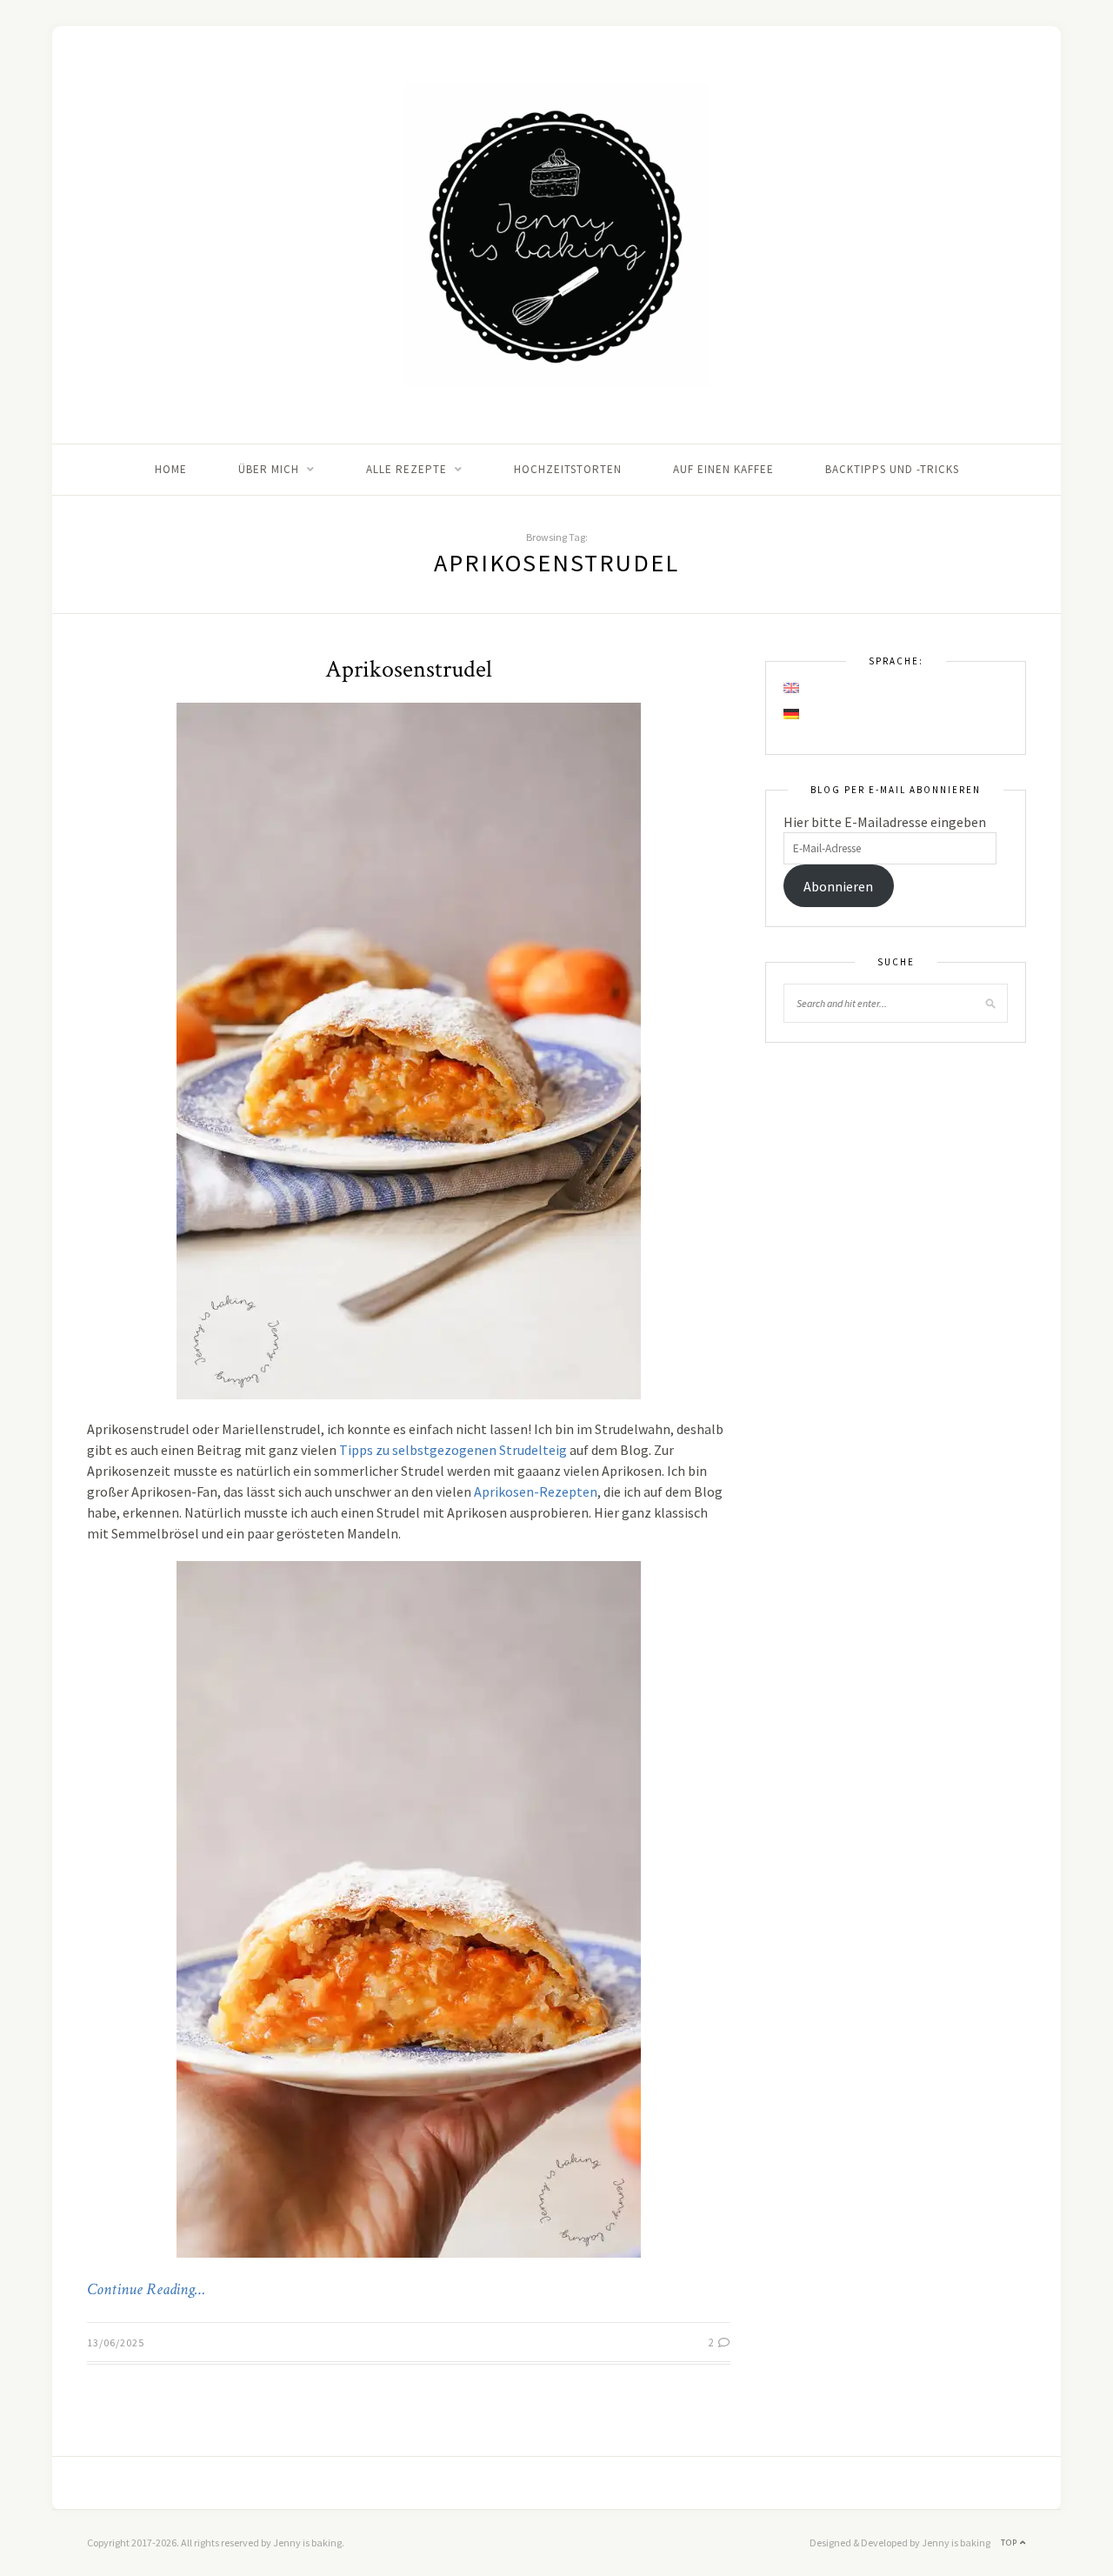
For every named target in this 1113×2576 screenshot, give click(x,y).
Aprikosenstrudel (409, 669)
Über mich (269, 469)
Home (171, 469)
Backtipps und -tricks (892, 469)
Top (1010, 2543)
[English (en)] (792, 688)
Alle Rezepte (407, 469)
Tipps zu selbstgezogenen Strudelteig (453, 1450)
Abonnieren (838, 886)
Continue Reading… (146, 2290)
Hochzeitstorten (568, 469)
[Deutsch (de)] (792, 714)
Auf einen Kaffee (723, 469)
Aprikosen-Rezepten (536, 1492)
